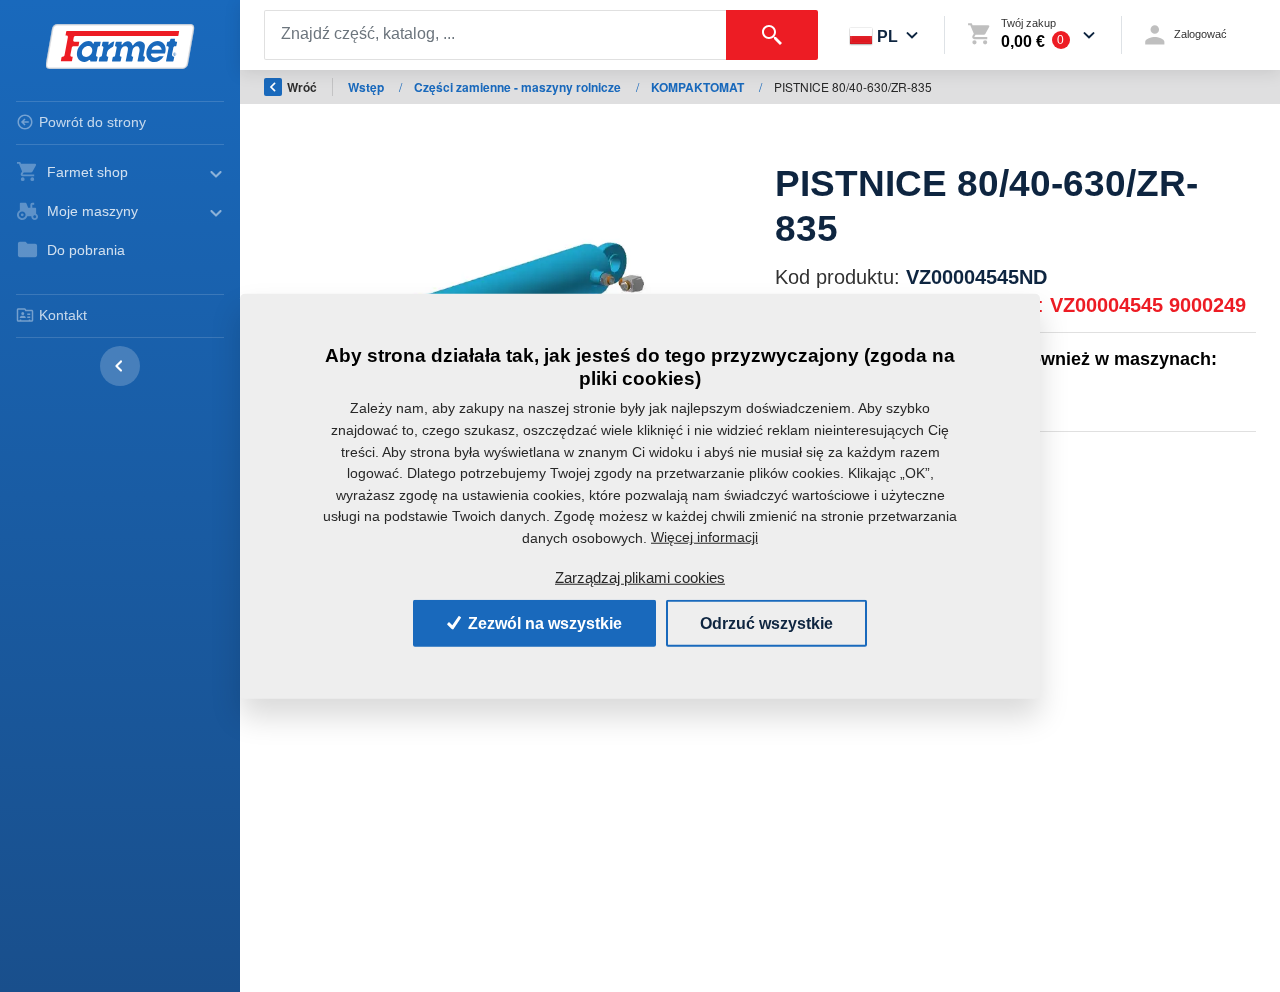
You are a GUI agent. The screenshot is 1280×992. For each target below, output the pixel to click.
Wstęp (367, 87)
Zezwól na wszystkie (543, 622)
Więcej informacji (704, 537)
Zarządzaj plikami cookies (640, 577)
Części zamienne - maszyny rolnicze (519, 87)
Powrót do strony (92, 122)
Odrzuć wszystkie (766, 622)
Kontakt (63, 315)
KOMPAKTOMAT (699, 87)
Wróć (302, 87)
